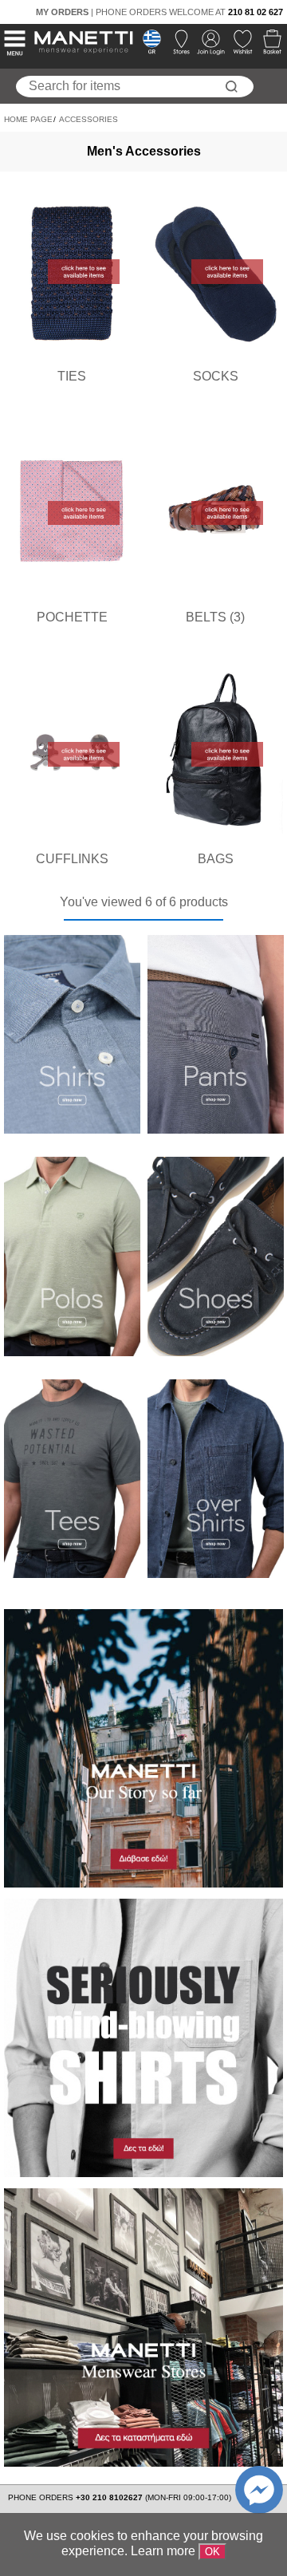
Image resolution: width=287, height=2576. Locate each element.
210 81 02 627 (256, 12)
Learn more (163, 2551)
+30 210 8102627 (110, 2497)
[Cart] (267, 46)
